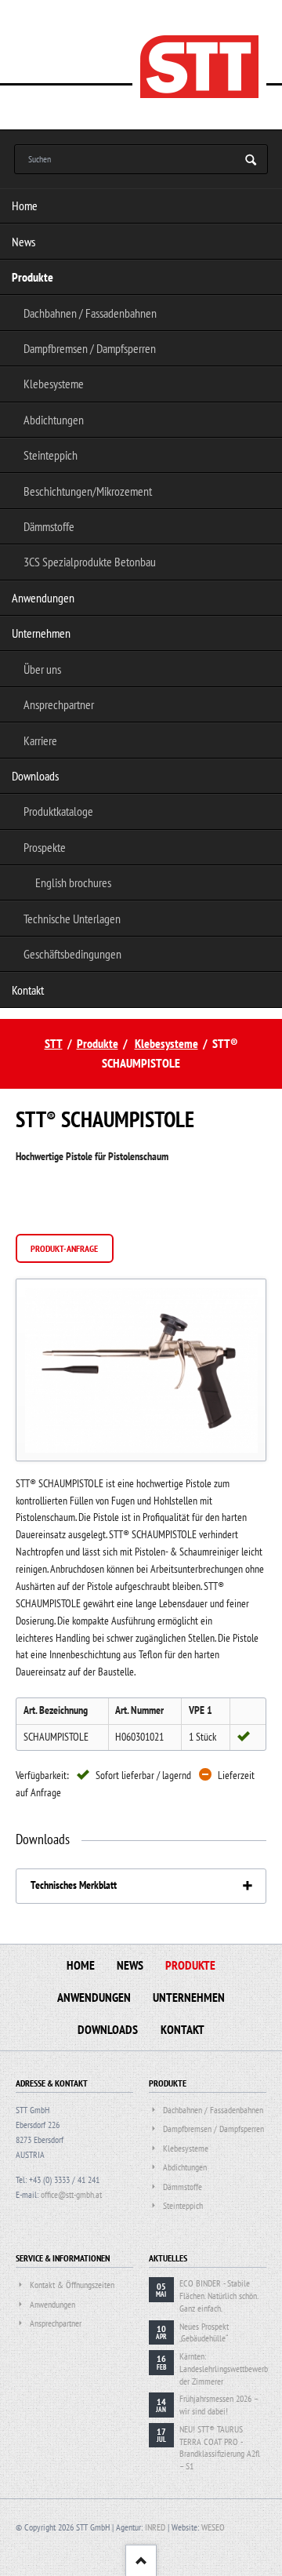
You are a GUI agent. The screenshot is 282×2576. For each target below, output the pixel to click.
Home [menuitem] (25, 206)
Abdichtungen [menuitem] (54, 420)
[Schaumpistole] (141, 1370)
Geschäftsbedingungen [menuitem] (72, 954)
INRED (155, 2527)
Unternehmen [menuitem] (41, 633)
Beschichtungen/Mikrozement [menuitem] (88, 491)
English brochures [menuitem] (73, 882)
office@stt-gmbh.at (71, 2194)
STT (54, 1043)
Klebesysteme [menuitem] (54, 384)
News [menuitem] (23, 242)
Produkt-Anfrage (64, 1248)
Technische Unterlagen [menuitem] (72, 919)
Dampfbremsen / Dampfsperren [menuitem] (90, 348)
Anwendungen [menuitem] (43, 598)
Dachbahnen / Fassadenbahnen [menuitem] (90, 313)
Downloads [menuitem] (35, 776)
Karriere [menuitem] (40, 740)
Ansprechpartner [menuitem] (59, 704)
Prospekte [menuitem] (45, 847)
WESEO (213, 2527)
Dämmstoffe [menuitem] (49, 526)
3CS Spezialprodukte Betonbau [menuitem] (90, 562)
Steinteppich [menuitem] (51, 455)
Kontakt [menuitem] (28, 990)
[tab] (141, 1886)
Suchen (251, 160)
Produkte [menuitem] (33, 277)
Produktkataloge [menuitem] (58, 811)
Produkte (98, 1043)
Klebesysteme (166, 1043)
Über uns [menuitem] (42, 669)
